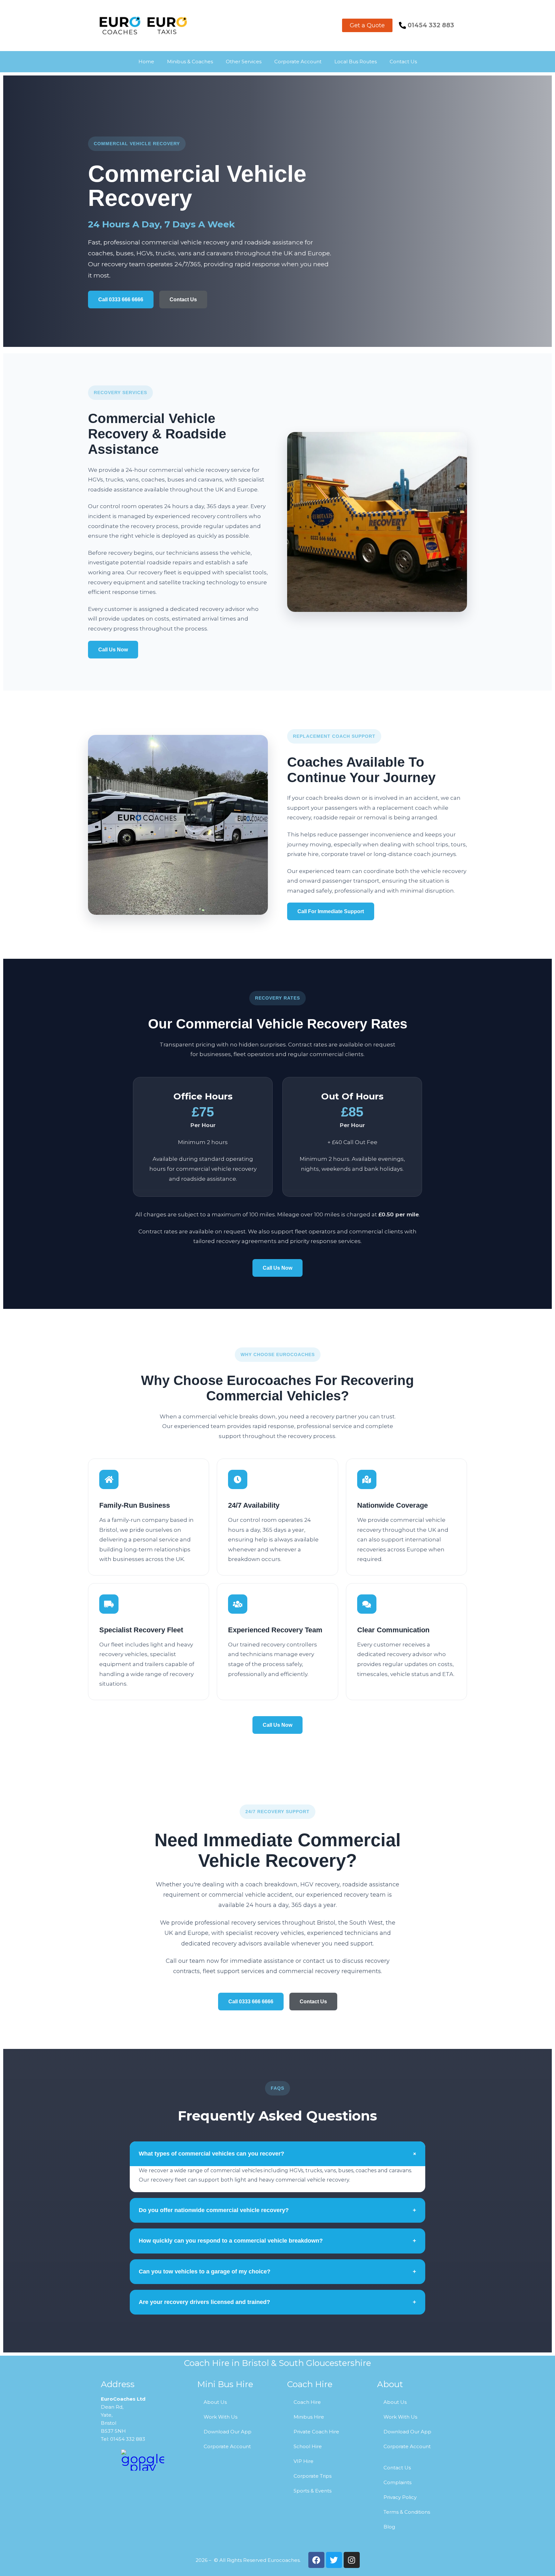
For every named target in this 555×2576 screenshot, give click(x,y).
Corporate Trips (313, 2476)
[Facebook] (316, 2560)
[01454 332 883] (402, 25)
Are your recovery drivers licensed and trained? (277, 2302)
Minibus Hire (309, 2417)
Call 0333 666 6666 (121, 300)
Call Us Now (113, 650)
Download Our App (228, 2432)
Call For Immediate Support (331, 911)
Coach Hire (307, 2402)
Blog (389, 2527)
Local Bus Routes (356, 62)
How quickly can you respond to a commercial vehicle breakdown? (277, 2241)
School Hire (308, 2446)
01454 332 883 (431, 25)
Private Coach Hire (316, 2432)
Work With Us (220, 2417)
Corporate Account (298, 62)
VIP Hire (304, 2461)
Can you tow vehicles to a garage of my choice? (277, 2272)
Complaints (397, 2482)
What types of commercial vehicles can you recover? (278, 2154)
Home (146, 62)
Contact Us (403, 62)
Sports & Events (313, 2491)
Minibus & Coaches (190, 62)
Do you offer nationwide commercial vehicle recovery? (277, 2210)
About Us (215, 2402)
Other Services (244, 62)
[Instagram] (352, 2560)
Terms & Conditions (407, 2512)
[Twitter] (334, 2560)
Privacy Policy (400, 2497)
